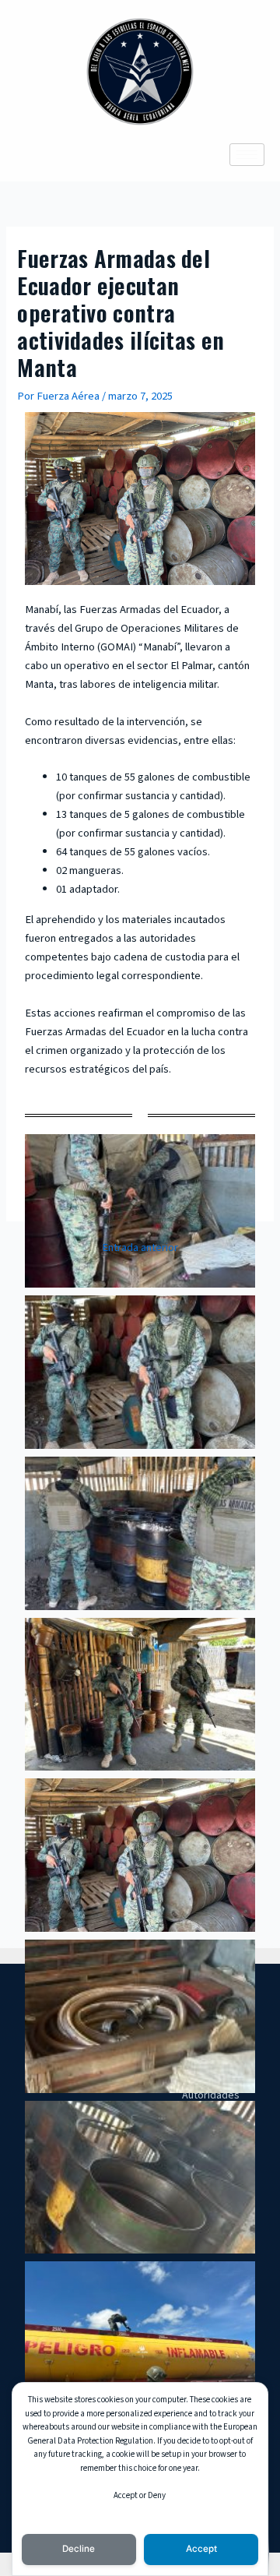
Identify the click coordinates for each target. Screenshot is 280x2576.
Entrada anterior (140, 1248)
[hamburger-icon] (247, 155)
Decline (79, 2549)
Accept (201, 2549)
